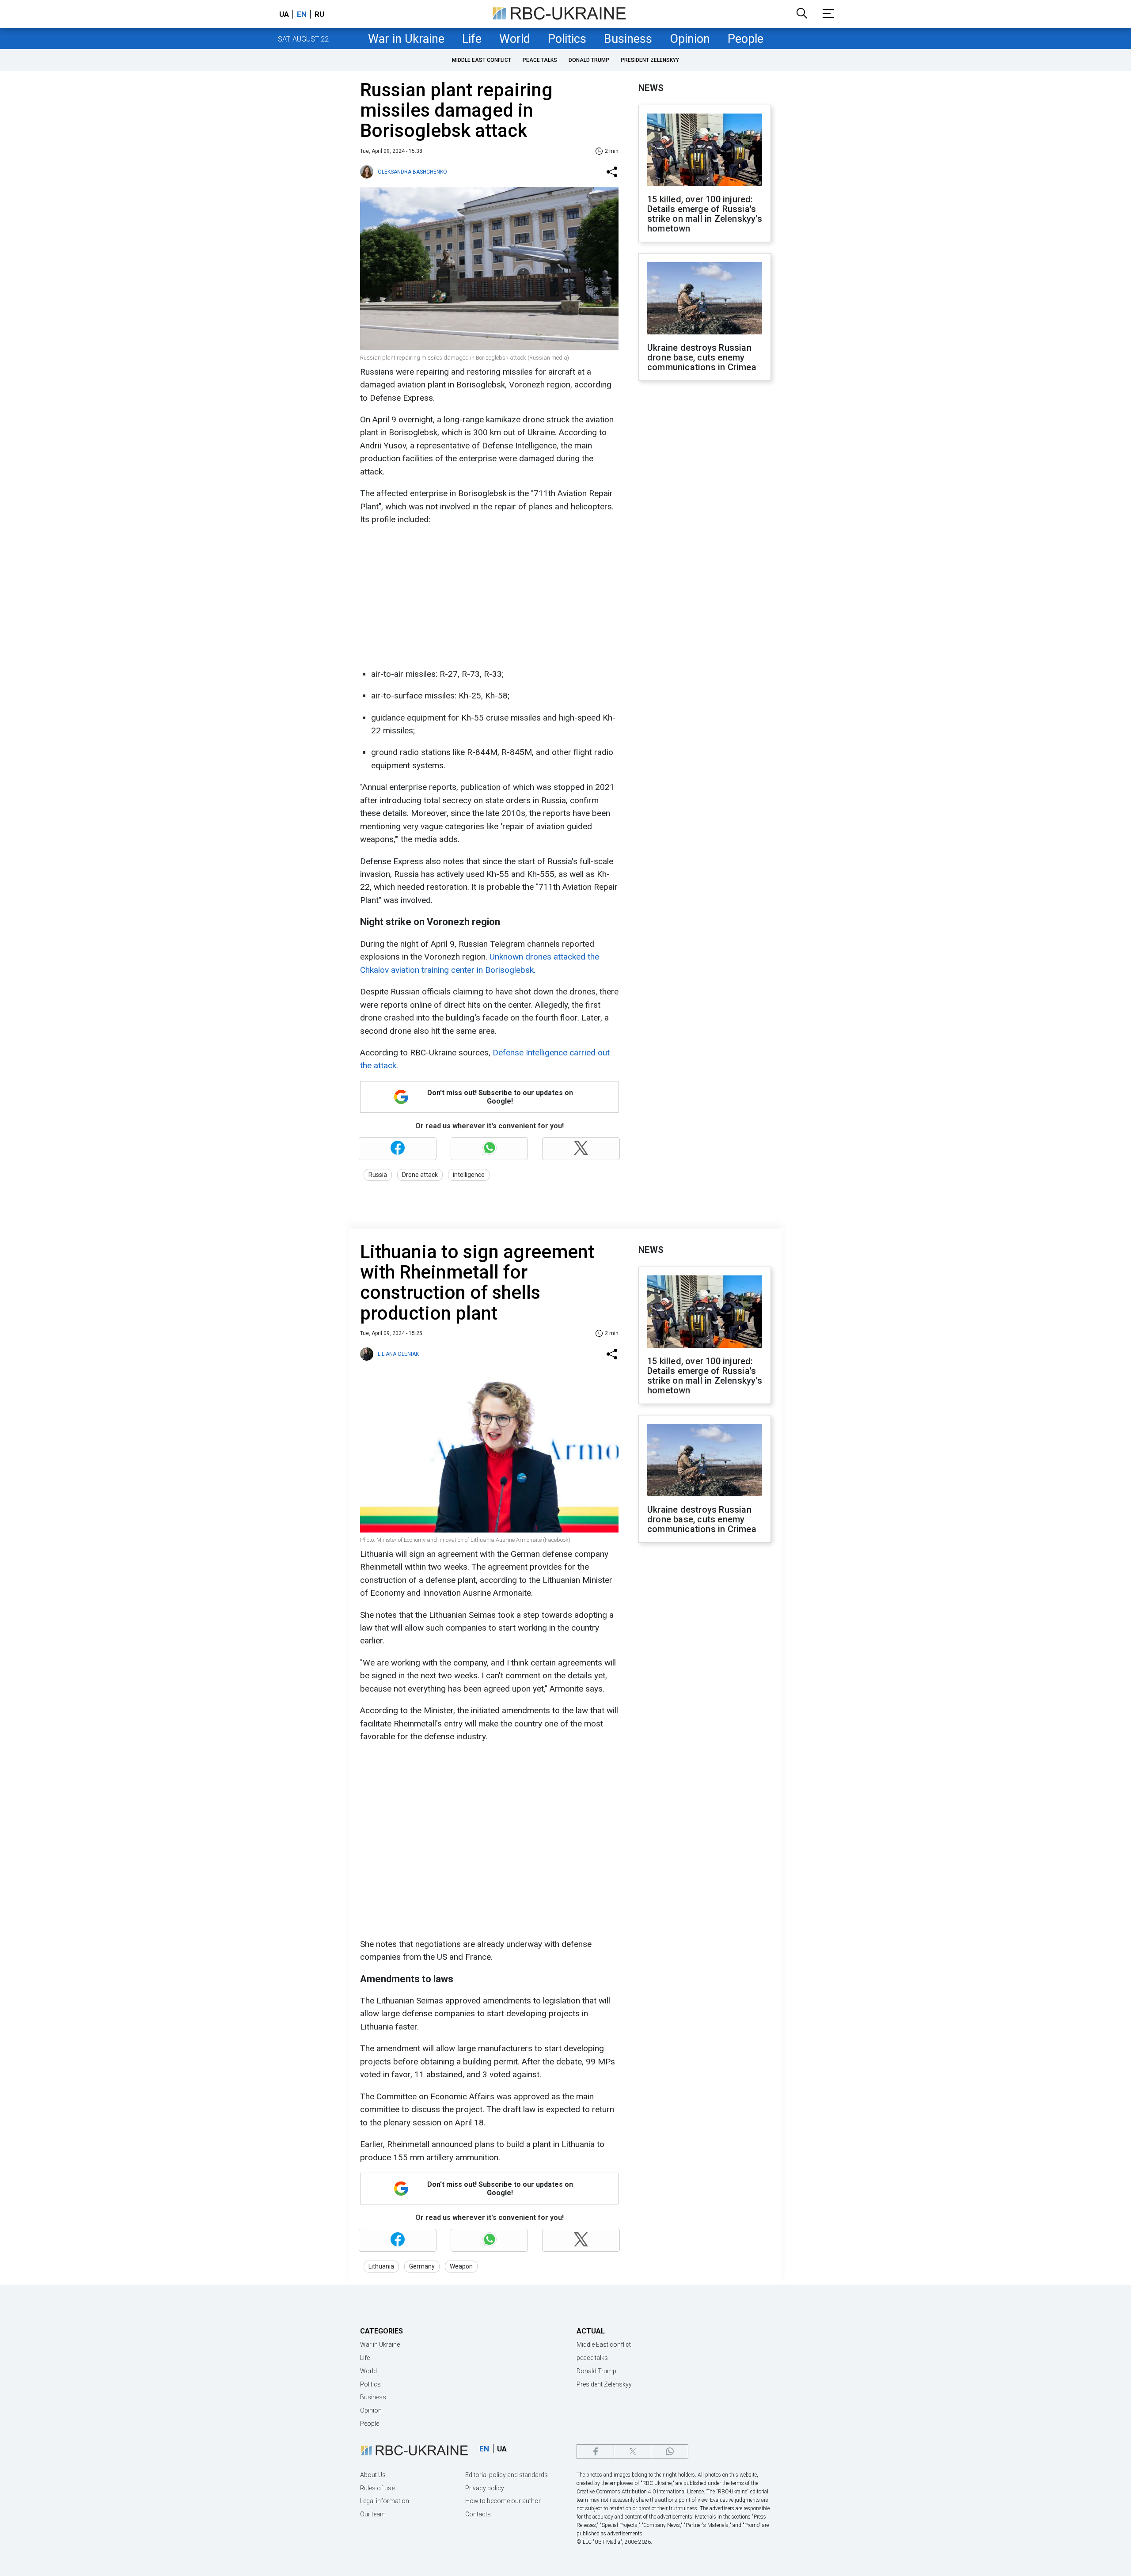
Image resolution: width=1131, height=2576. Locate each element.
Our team (373, 2514)
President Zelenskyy (650, 60)
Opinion (690, 39)
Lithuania (381, 2266)
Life (472, 39)
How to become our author (503, 2501)
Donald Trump (589, 60)
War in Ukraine (406, 39)
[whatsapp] (670, 2452)
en (302, 14)
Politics (567, 39)
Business (628, 39)
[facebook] (595, 2452)
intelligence (469, 1175)
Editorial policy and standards (507, 2475)
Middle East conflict (482, 60)
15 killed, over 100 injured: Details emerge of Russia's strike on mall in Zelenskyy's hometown (705, 214)
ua (284, 14)
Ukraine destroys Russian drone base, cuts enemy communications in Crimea (702, 357)
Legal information (385, 2501)
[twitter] (632, 2452)
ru (319, 14)
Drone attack (420, 1175)
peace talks (540, 60)
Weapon (461, 2266)
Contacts (478, 2514)
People (746, 39)
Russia (378, 1175)
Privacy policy (485, 2488)
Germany (422, 2266)
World (515, 39)
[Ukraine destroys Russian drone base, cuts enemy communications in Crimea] (705, 299)
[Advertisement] (488, 597)
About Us (373, 2475)
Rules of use (377, 2488)
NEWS (651, 88)
